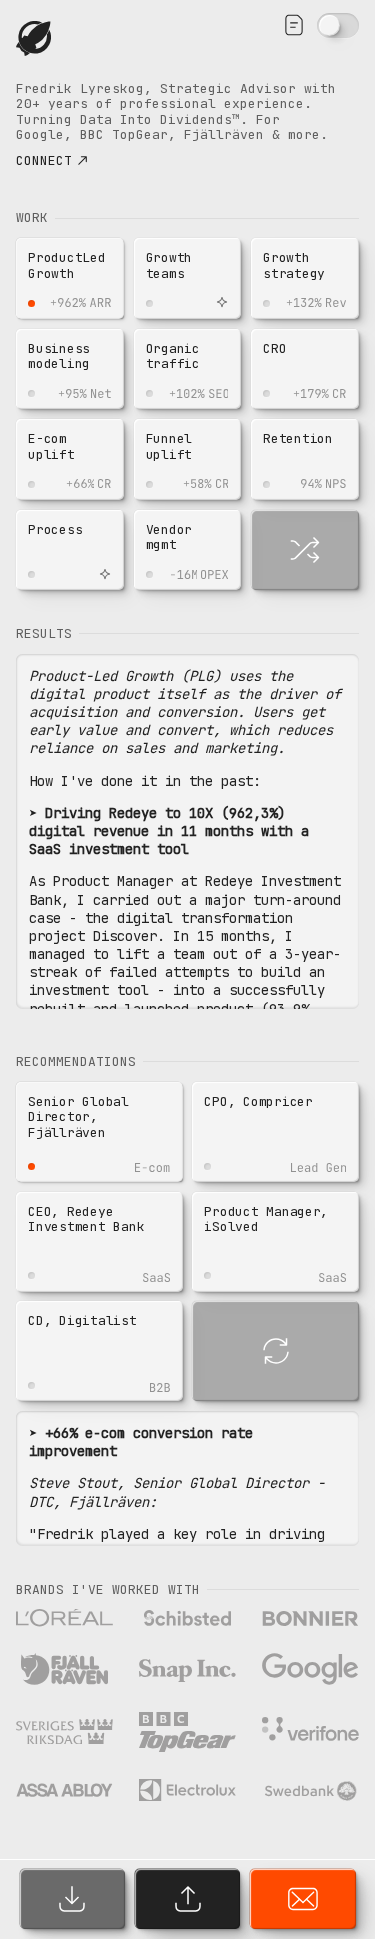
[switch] (338, 25)
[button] (70, 278)
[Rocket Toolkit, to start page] (40, 38)
